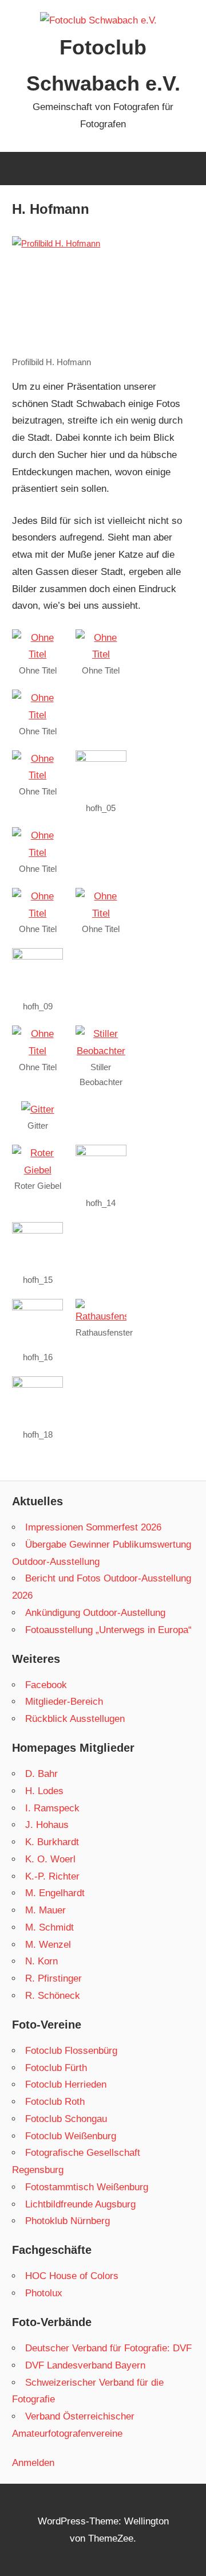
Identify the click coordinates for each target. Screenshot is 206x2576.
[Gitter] (38, 1109)
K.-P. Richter (52, 1876)
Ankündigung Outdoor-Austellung (95, 1613)
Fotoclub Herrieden (66, 2084)
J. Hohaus (47, 1825)
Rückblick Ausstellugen (75, 1719)
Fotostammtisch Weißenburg (87, 2187)
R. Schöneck (53, 1996)
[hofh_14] (101, 1153)
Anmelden (33, 2463)
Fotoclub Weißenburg (71, 2136)
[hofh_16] (37, 1307)
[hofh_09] (37, 956)
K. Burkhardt (52, 1842)
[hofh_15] (37, 1230)
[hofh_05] (101, 759)
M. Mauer (45, 1910)
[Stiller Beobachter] (101, 1051)
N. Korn (41, 1961)
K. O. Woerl (50, 1859)
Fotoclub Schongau (66, 2119)
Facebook (46, 1685)
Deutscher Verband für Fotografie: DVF (108, 2348)
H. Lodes (44, 1791)
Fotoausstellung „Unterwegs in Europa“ (108, 1630)
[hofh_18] (37, 1385)
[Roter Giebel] (37, 1170)
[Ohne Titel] (37, 654)
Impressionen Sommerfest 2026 (93, 1527)
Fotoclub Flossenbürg (71, 2051)
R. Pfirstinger (54, 1978)
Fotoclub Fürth (56, 2068)
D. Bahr (41, 1774)
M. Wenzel (48, 1945)
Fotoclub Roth (55, 2102)
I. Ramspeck (52, 1808)
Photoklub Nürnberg (68, 2221)
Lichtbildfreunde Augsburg (80, 2204)
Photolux (44, 2293)
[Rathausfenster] (101, 1316)
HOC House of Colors (72, 2276)
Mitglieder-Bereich (64, 1702)
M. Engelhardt (55, 1893)
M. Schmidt (49, 1927)
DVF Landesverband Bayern (85, 2365)
